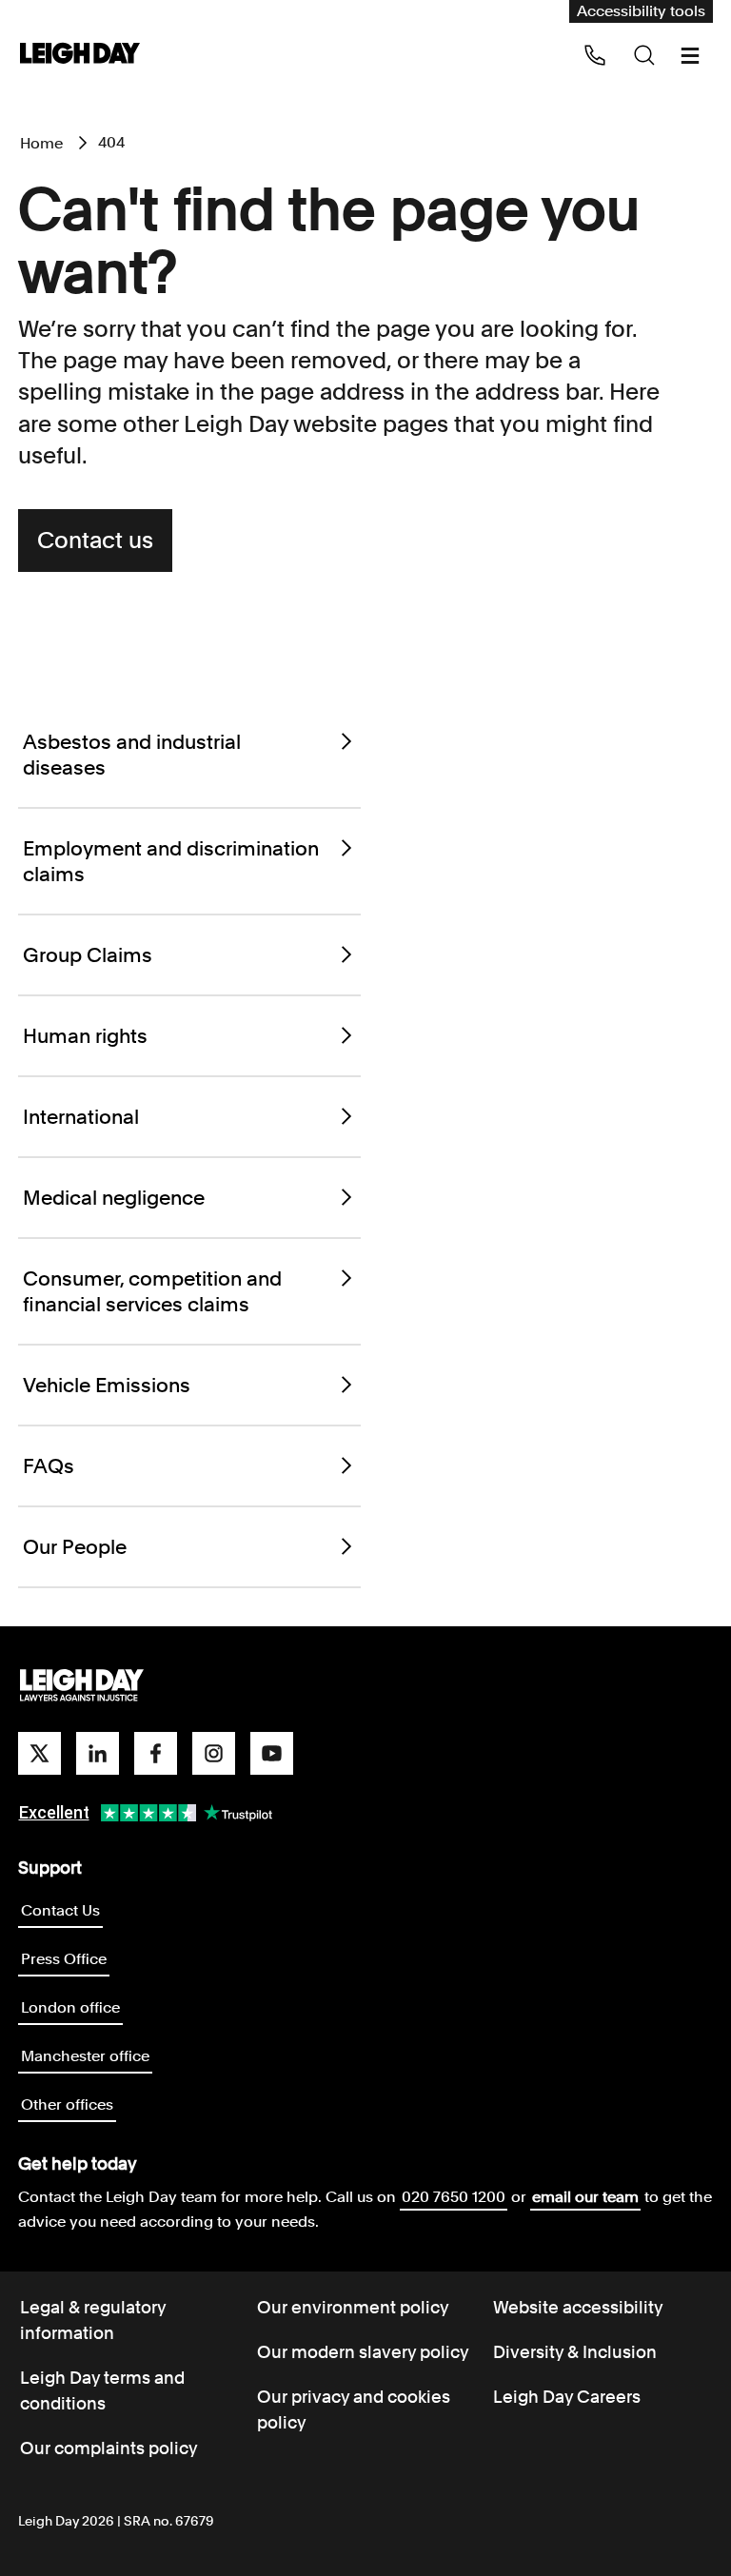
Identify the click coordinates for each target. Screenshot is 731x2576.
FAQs (49, 1466)
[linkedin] (98, 1753)
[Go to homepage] (82, 1686)
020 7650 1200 (454, 2197)
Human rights (85, 1036)
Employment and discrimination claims (171, 861)
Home (41, 143)
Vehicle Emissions (107, 1385)
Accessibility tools (641, 11)
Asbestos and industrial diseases (132, 755)
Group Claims (88, 955)
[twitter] (40, 1753)
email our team (585, 2197)
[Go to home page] (80, 55)
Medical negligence (114, 1198)
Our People (75, 1547)
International (81, 1117)
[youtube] (272, 1753)
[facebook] (156, 1753)
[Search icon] (644, 55)
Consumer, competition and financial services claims (152, 1291)
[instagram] (214, 1753)
